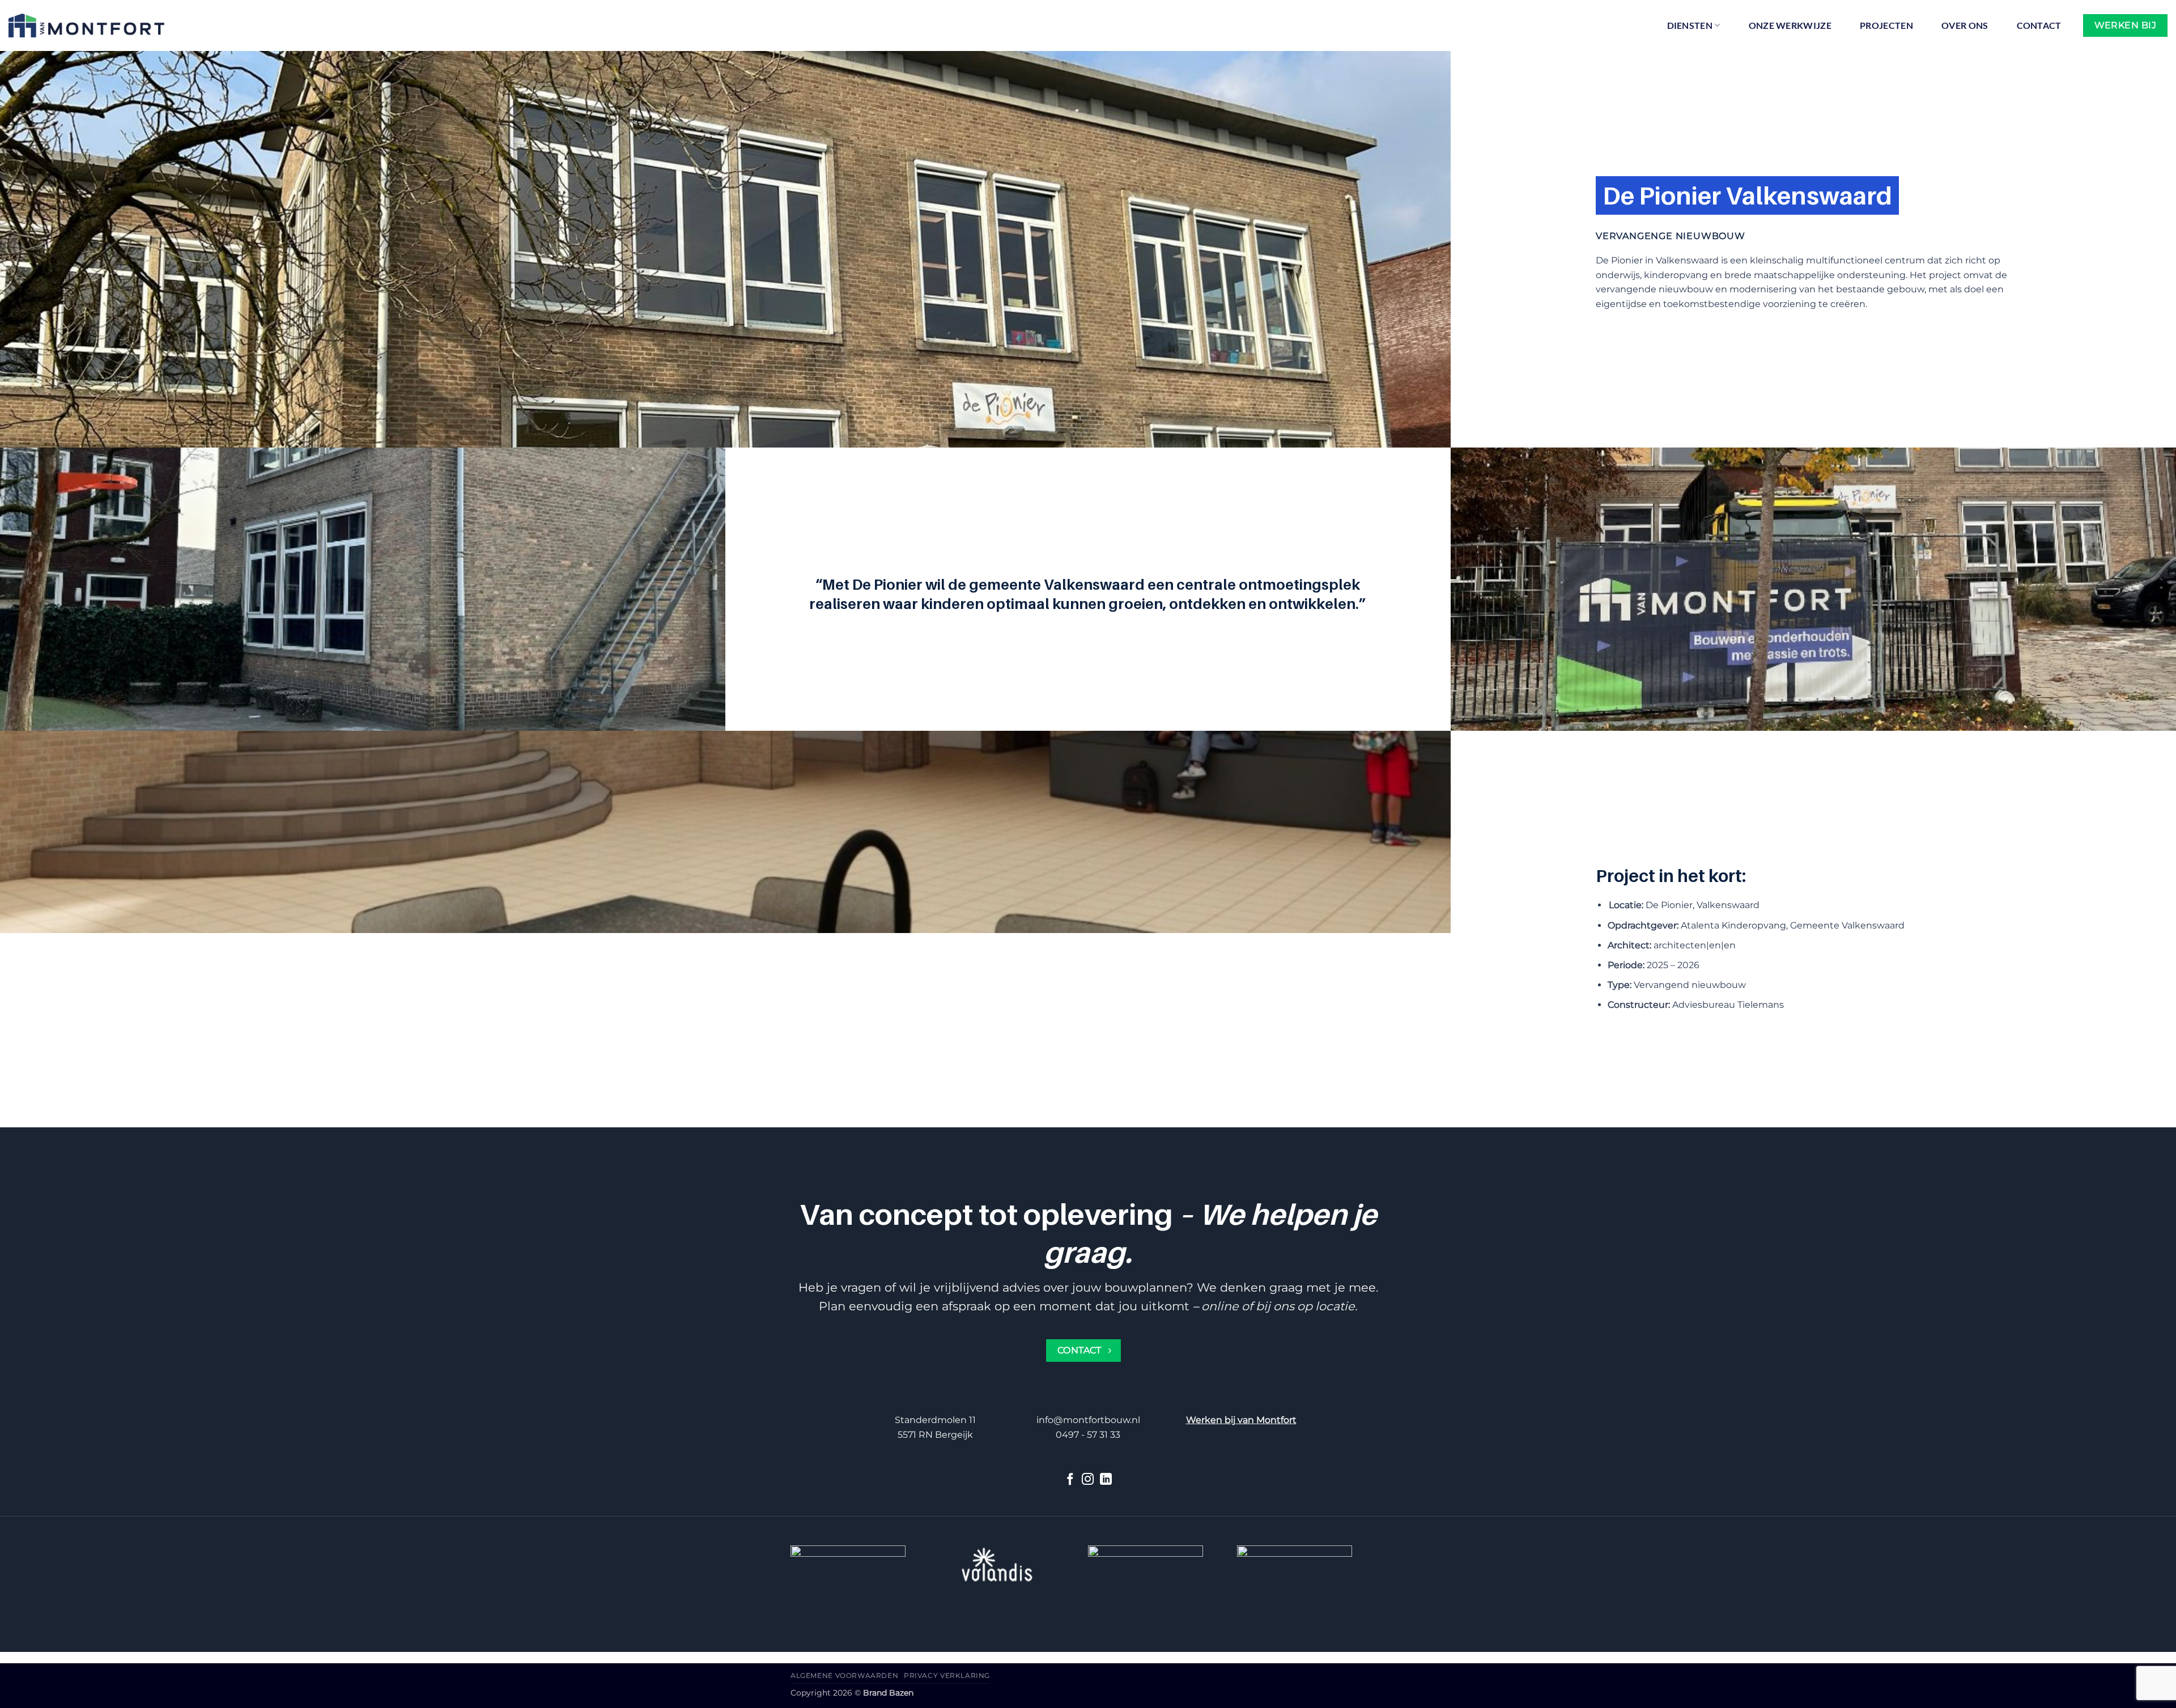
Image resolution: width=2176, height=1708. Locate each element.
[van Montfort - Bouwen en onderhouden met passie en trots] (86, 25)
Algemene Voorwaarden (844, 1675)
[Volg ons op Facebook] (1070, 1480)
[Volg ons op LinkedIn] (1106, 1480)
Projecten (1886, 25)
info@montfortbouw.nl (1088, 1420)
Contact (2039, 25)
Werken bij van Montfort (1241, 1420)
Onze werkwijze (1790, 25)
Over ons (1965, 25)
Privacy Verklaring (947, 1675)
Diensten (1690, 25)
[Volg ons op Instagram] (1088, 1480)
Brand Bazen (888, 1693)
